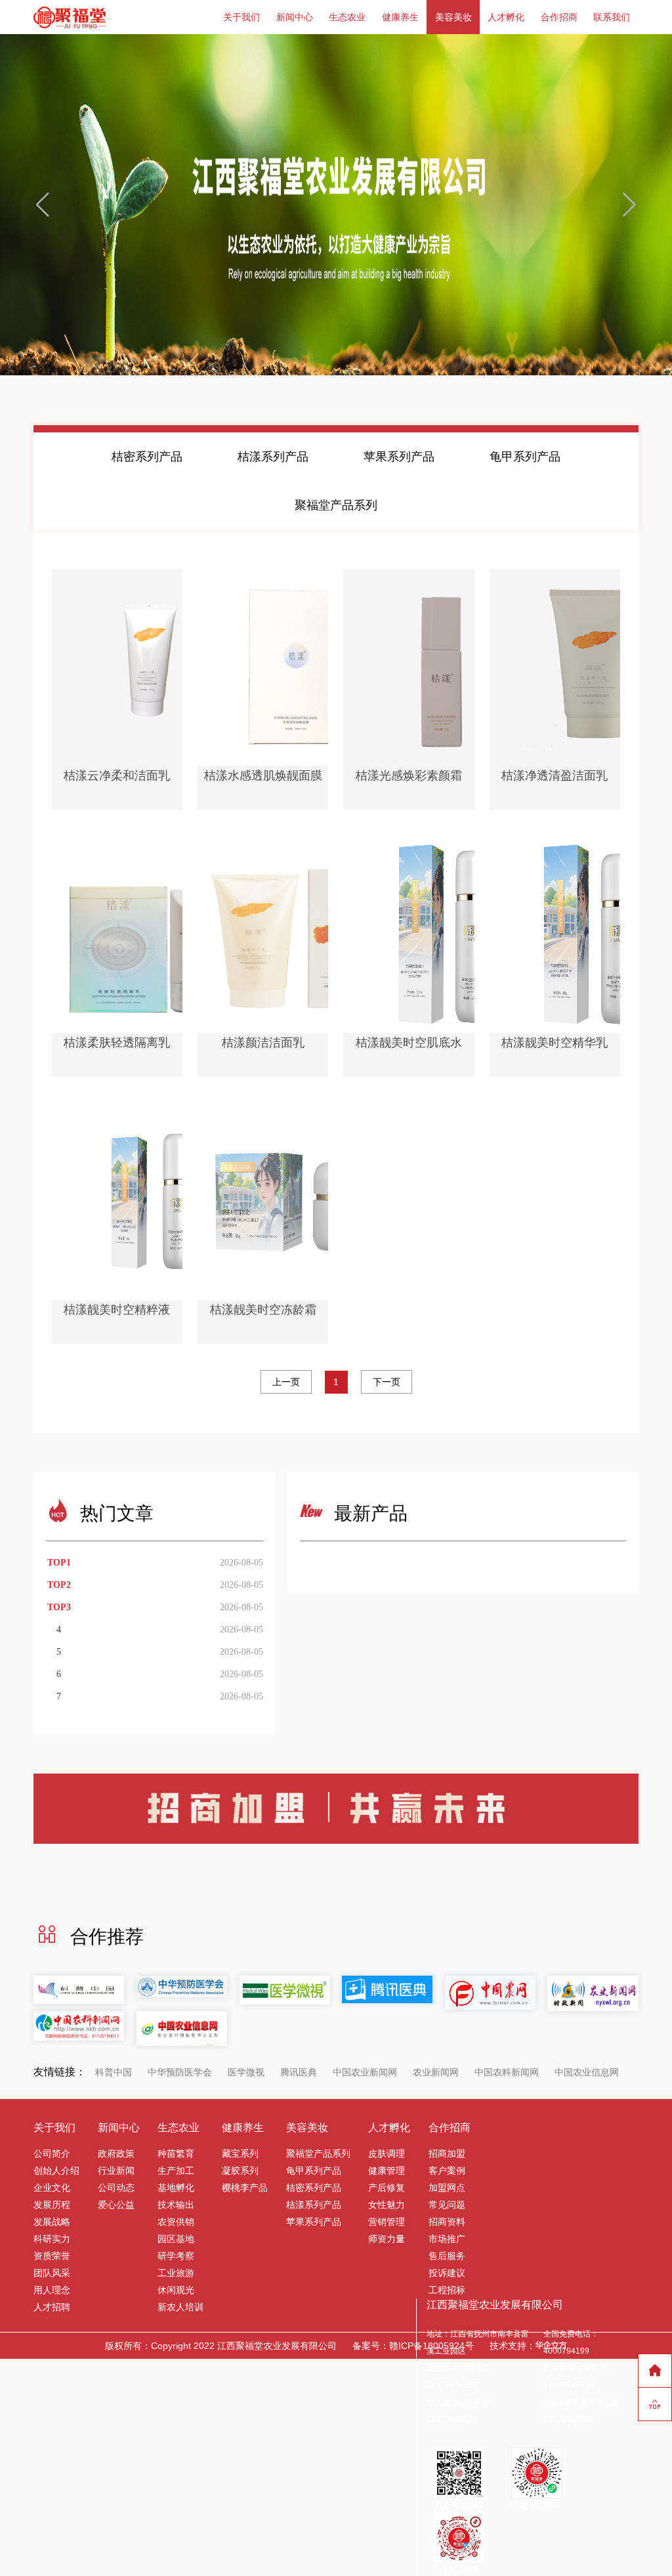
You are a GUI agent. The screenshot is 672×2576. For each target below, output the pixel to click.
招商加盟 (447, 2153)
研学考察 (176, 2256)
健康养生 (400, 17)
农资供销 (176, 2222)
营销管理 (387, 2222)
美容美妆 (453, 17)
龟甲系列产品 (525, 457)
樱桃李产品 (245, 2188)
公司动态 (116, 2188)
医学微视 (246, 2072)
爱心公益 (116, 2205)
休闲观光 (176, 2290)
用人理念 (52, 2290)
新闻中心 (295, 17)
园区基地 (176, 2239)
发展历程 (52, 2205)
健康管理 (387, 2171)
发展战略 (52, 2222)
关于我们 (241, 17)
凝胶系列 (240, 2171)
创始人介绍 (56, 2171)
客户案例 (447, 2171)
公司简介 (52, 2153)
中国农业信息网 (587, 2072)
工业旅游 (176, 2273)
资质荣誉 (52, 2256)
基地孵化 (176, 2188)
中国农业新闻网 (365, 2072)
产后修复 (387, 2188)
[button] (630, 205)
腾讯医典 (299, 2072)
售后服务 (447, 2256)
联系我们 (612, 17)
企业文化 (52, 2188)
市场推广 (447, 2239)
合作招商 (559, 17)
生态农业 (347, 17)
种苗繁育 (176, 2153)
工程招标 (447, 2290)
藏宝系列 (240, 2153)
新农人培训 (180, 2307)
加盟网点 (447, 2188)
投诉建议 (447, 2273)
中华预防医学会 (180, 2072)
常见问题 (447, 2205)
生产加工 (176, 2171)
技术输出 (176, 2205)
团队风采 (52, 2273)
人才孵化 (506, 17)
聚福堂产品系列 (336, 505)
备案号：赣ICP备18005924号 (413, 2346)
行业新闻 (116, 2171)
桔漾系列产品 (273, 457)
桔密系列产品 (147, 457)
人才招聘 (52, 2307)
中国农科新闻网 (507, 2072)
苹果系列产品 (399, 457)
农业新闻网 (436, 2072)
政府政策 (116, 2153)
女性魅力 (387, 2205)
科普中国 (114, 2072)
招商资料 (447, 2222)
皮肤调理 (387, 2153)
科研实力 (52, 2239)
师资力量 (387, 2239)
